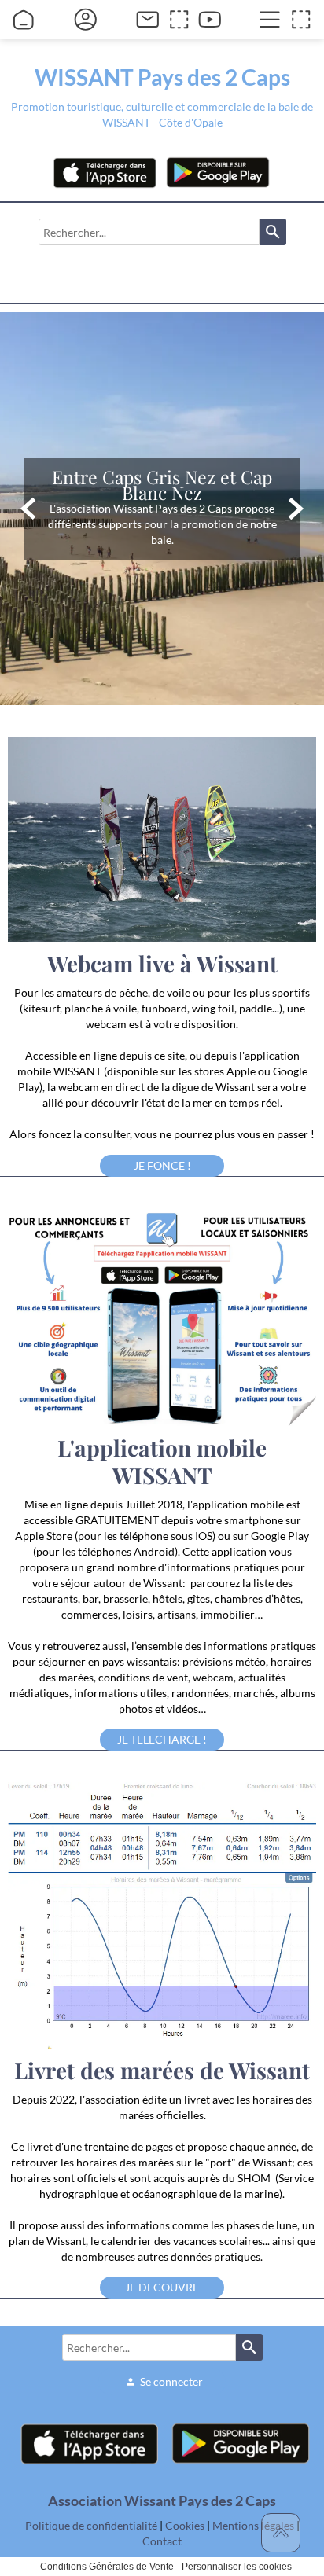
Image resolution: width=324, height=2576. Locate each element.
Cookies (185, 2525)
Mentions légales (253, 2525)
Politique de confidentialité (91, 2525)
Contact (162, 2541)
